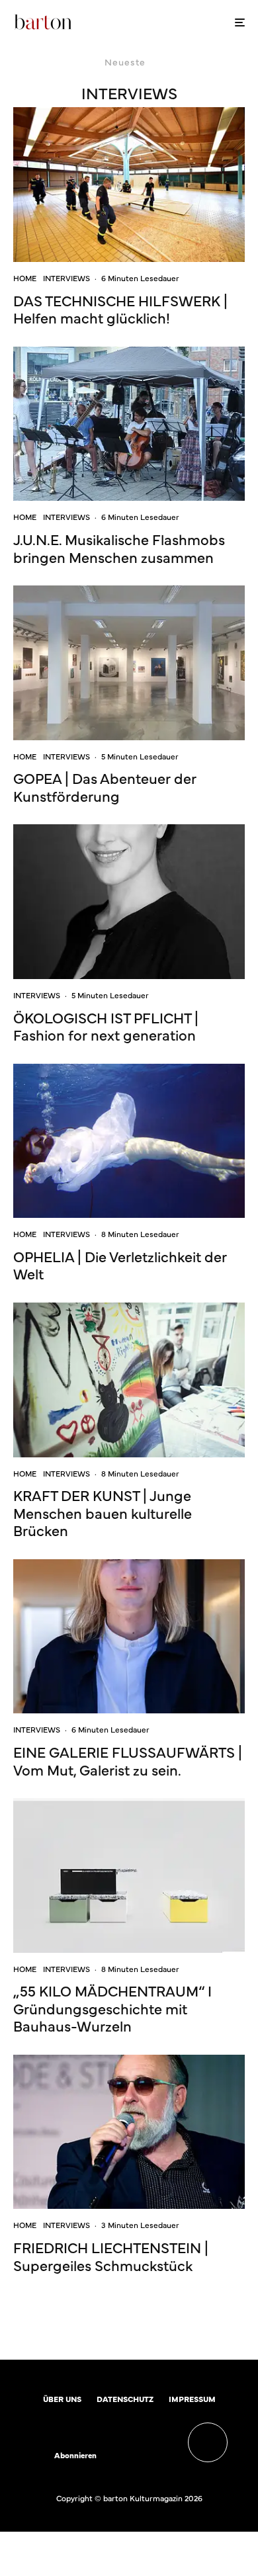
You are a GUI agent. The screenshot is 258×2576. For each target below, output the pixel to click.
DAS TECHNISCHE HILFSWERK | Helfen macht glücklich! (120, 309)
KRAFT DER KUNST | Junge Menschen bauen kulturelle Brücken (103, 1513)
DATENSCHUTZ (125, 2399)
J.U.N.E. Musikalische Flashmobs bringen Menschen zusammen (119, 548)
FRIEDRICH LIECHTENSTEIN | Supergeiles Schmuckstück (111, 2256)
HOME (25, 278)
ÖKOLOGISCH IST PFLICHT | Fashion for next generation (106, 1026)
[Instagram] (147, 2456)
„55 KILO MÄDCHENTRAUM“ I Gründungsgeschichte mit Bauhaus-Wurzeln (112, 2008)
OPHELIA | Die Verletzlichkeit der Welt (120, 1265)
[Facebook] (121, 2456)
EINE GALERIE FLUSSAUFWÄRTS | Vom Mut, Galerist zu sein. (128, 1761)
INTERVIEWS (66, 278)
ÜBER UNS (62, 2399)
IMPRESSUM (192, 2399)
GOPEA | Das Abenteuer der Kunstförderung (105, 787)
